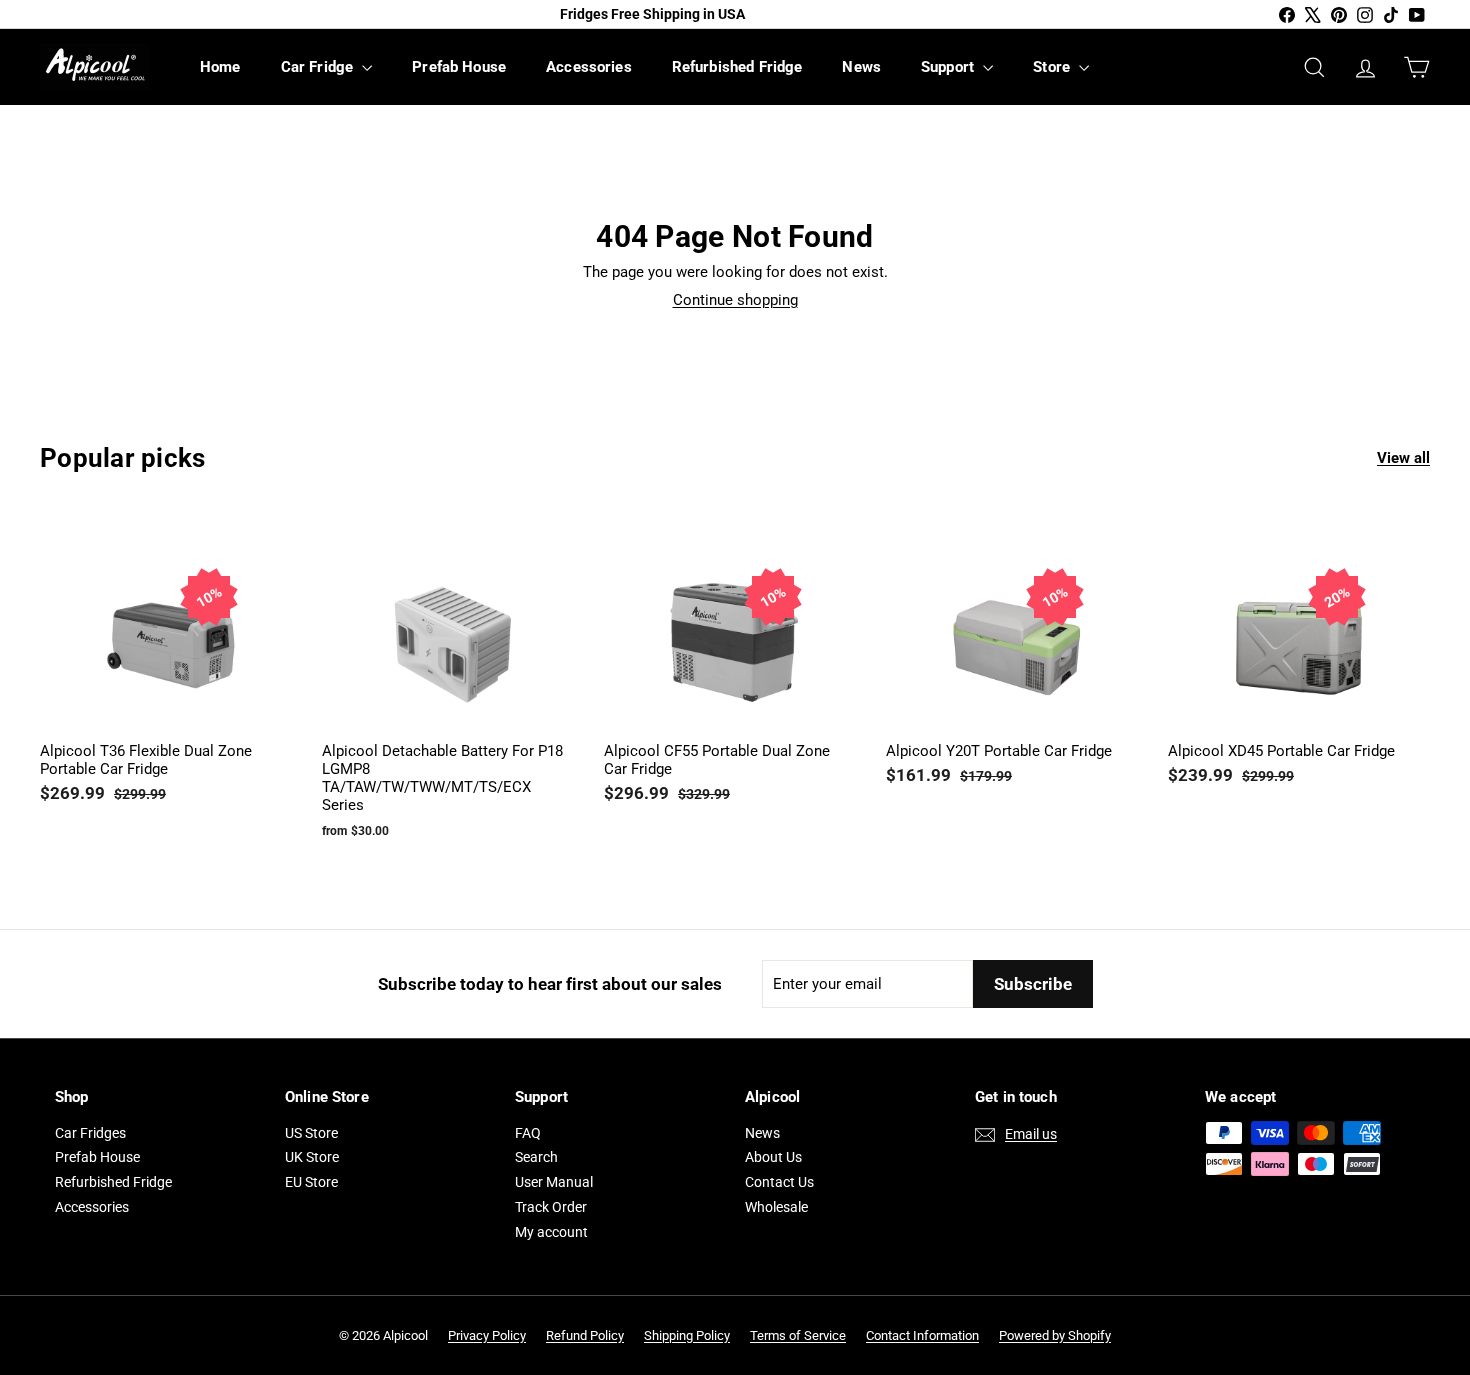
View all (1403, 458)
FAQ (528, 1133)
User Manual (554, 1182)
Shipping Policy (687, 1335)
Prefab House (459, 67)
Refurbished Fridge (737, 67)
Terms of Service (798, 1335)
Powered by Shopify (1055, 1335)
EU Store (311, 1182)
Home (220, 67)
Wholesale (776, 1207)
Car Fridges (90, 1133)
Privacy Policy (487, 1335)
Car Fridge (319, 67)
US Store (311, 1133)
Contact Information (922, 1335)
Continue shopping (735, 300)
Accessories (589, 67)
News (861, 67)
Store (1053, 67)
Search (536, 1157)
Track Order (551, 1207)
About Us (773, 1157)
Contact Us (779, 1182)
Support (949, 67)
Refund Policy (585, 1335)
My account (551, 1232)
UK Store (312, 1157)
